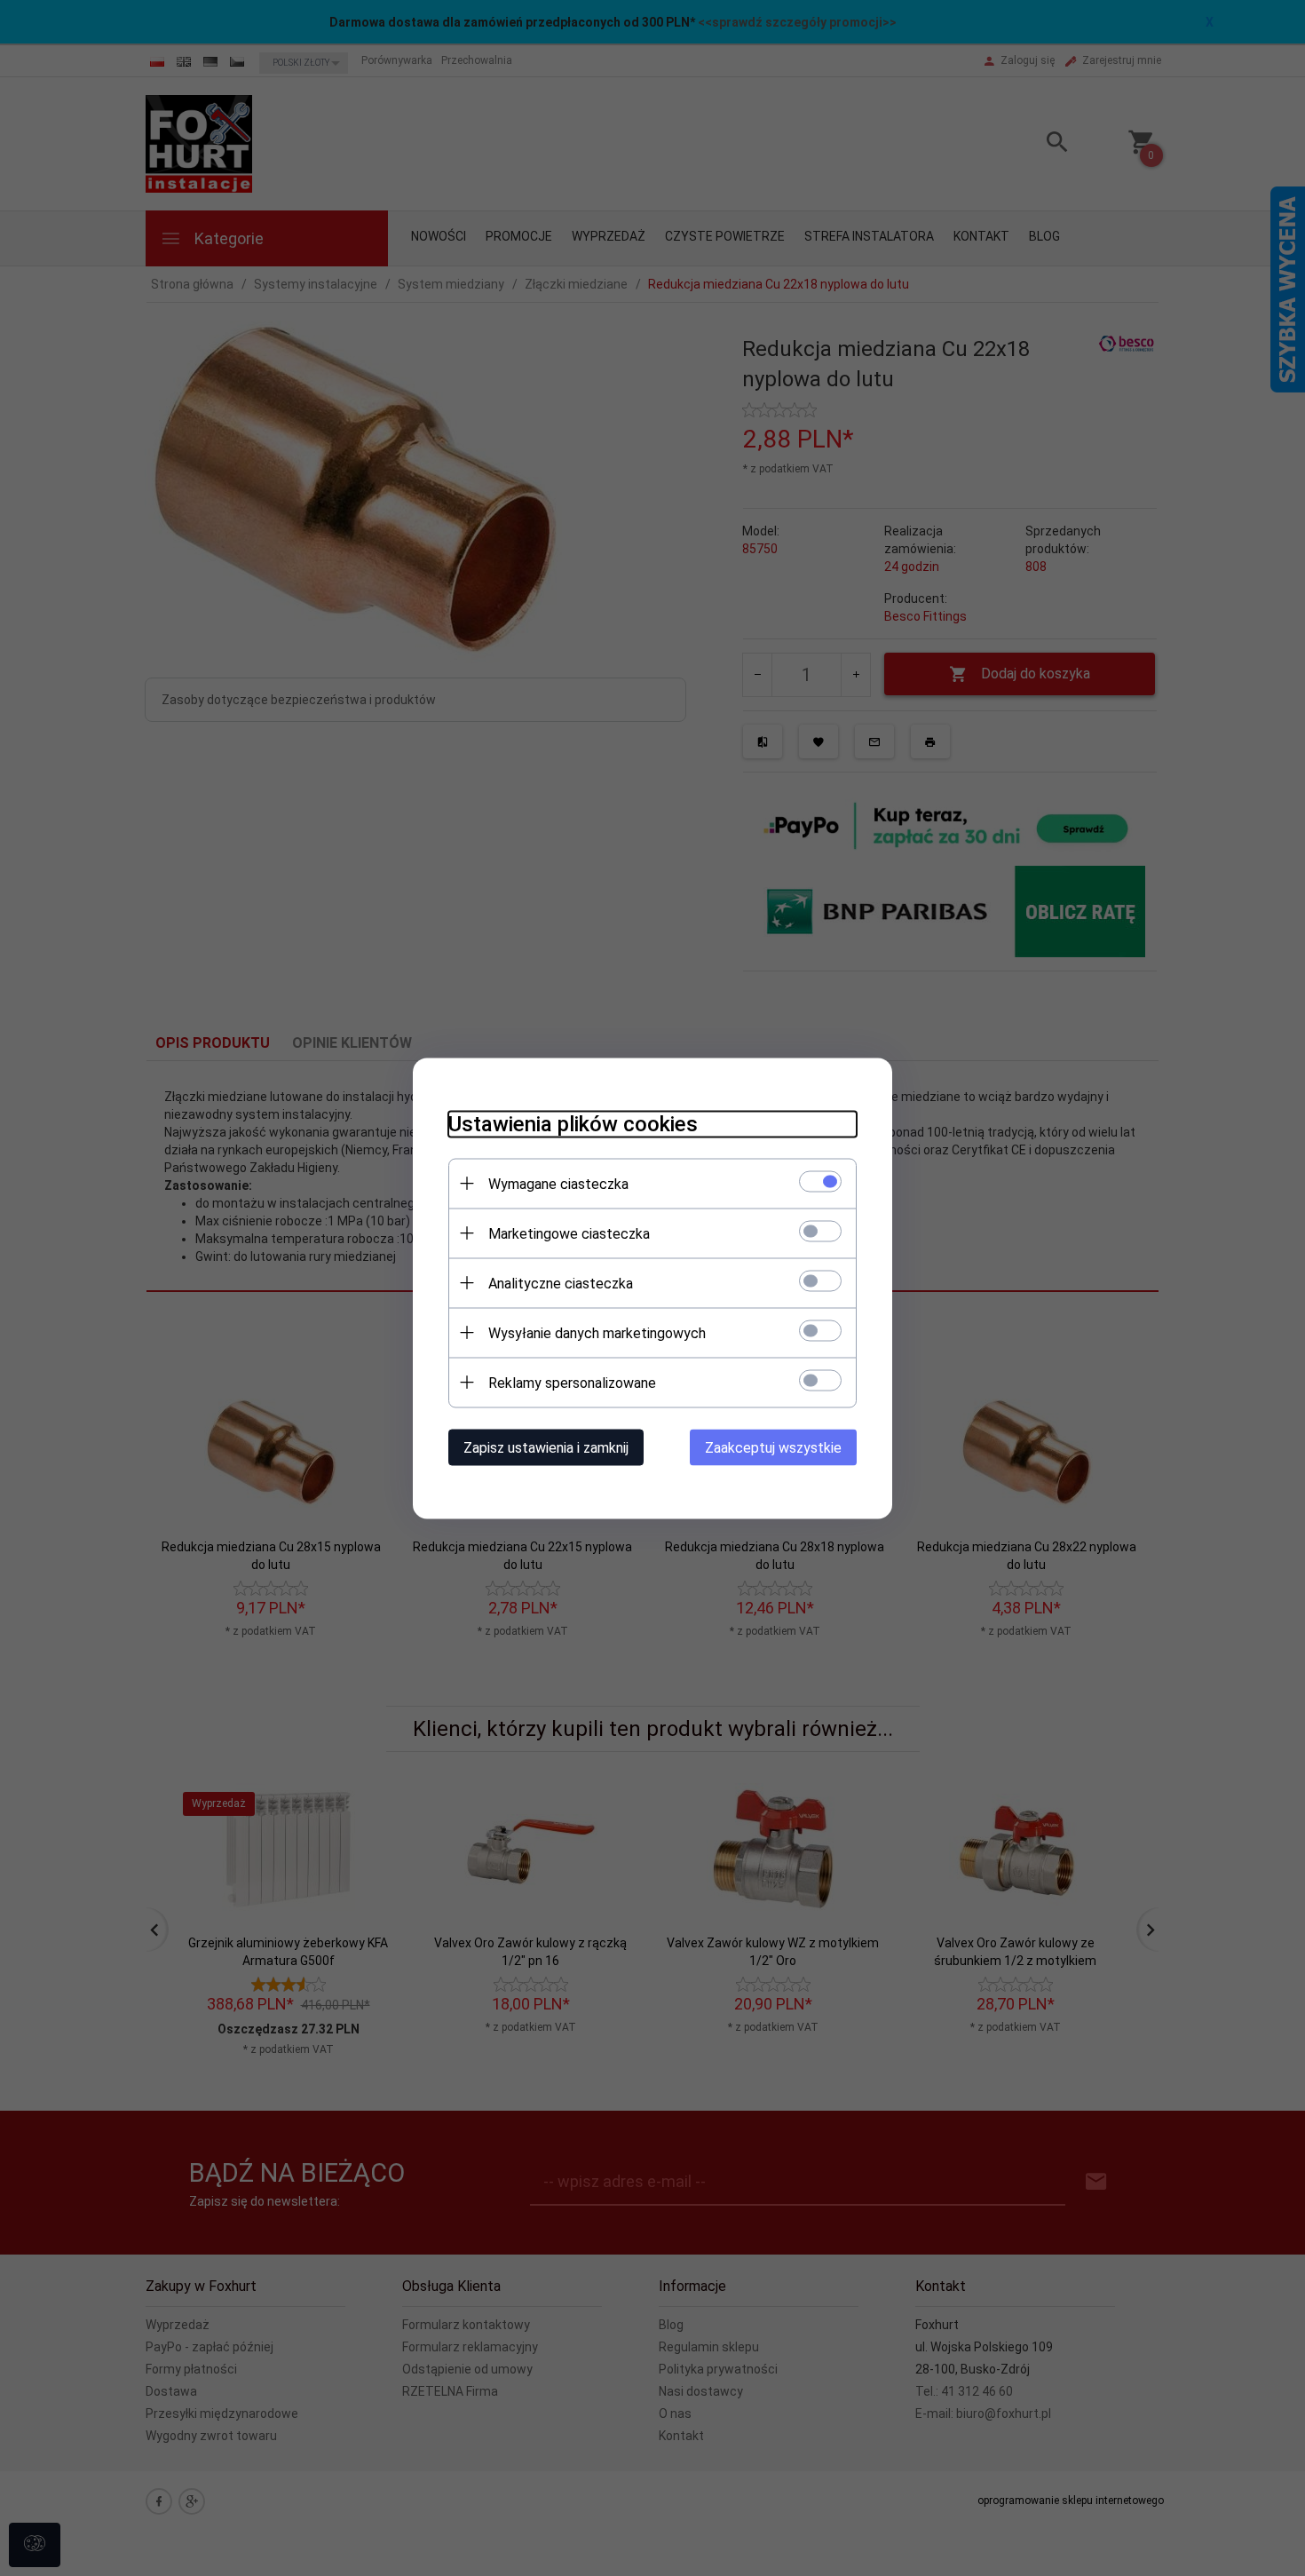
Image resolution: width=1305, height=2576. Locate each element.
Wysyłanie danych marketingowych (597, 1332)
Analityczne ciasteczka (561, 1283)
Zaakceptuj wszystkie (773, 1447)
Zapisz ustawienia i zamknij (546, 1447)
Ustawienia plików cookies (573, 1123)
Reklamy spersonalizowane (572, 1382)
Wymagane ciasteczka (558, 1183)
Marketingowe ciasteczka (569, 1233)
